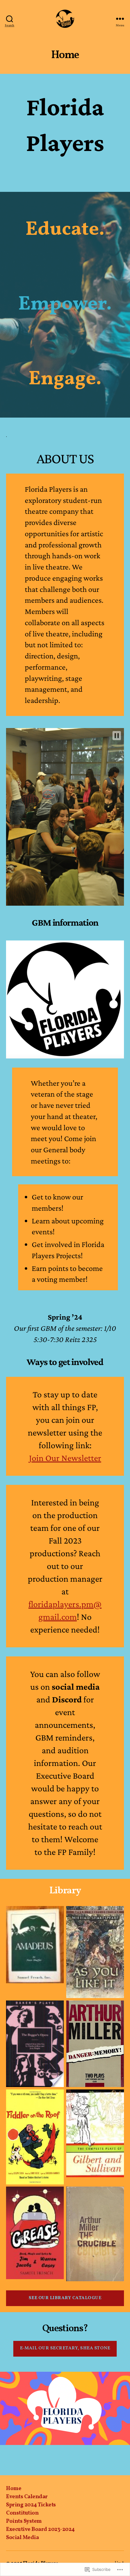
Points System (24, 2521)
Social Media (22, 2538)
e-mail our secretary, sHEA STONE (65, 2348)
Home (14, 2489)
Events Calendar (27, 2497)
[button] (117, 736)
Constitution (22, 2513)
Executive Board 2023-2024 (40, 2530)
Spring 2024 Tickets (31, 2505)
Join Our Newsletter (65, 1458)
